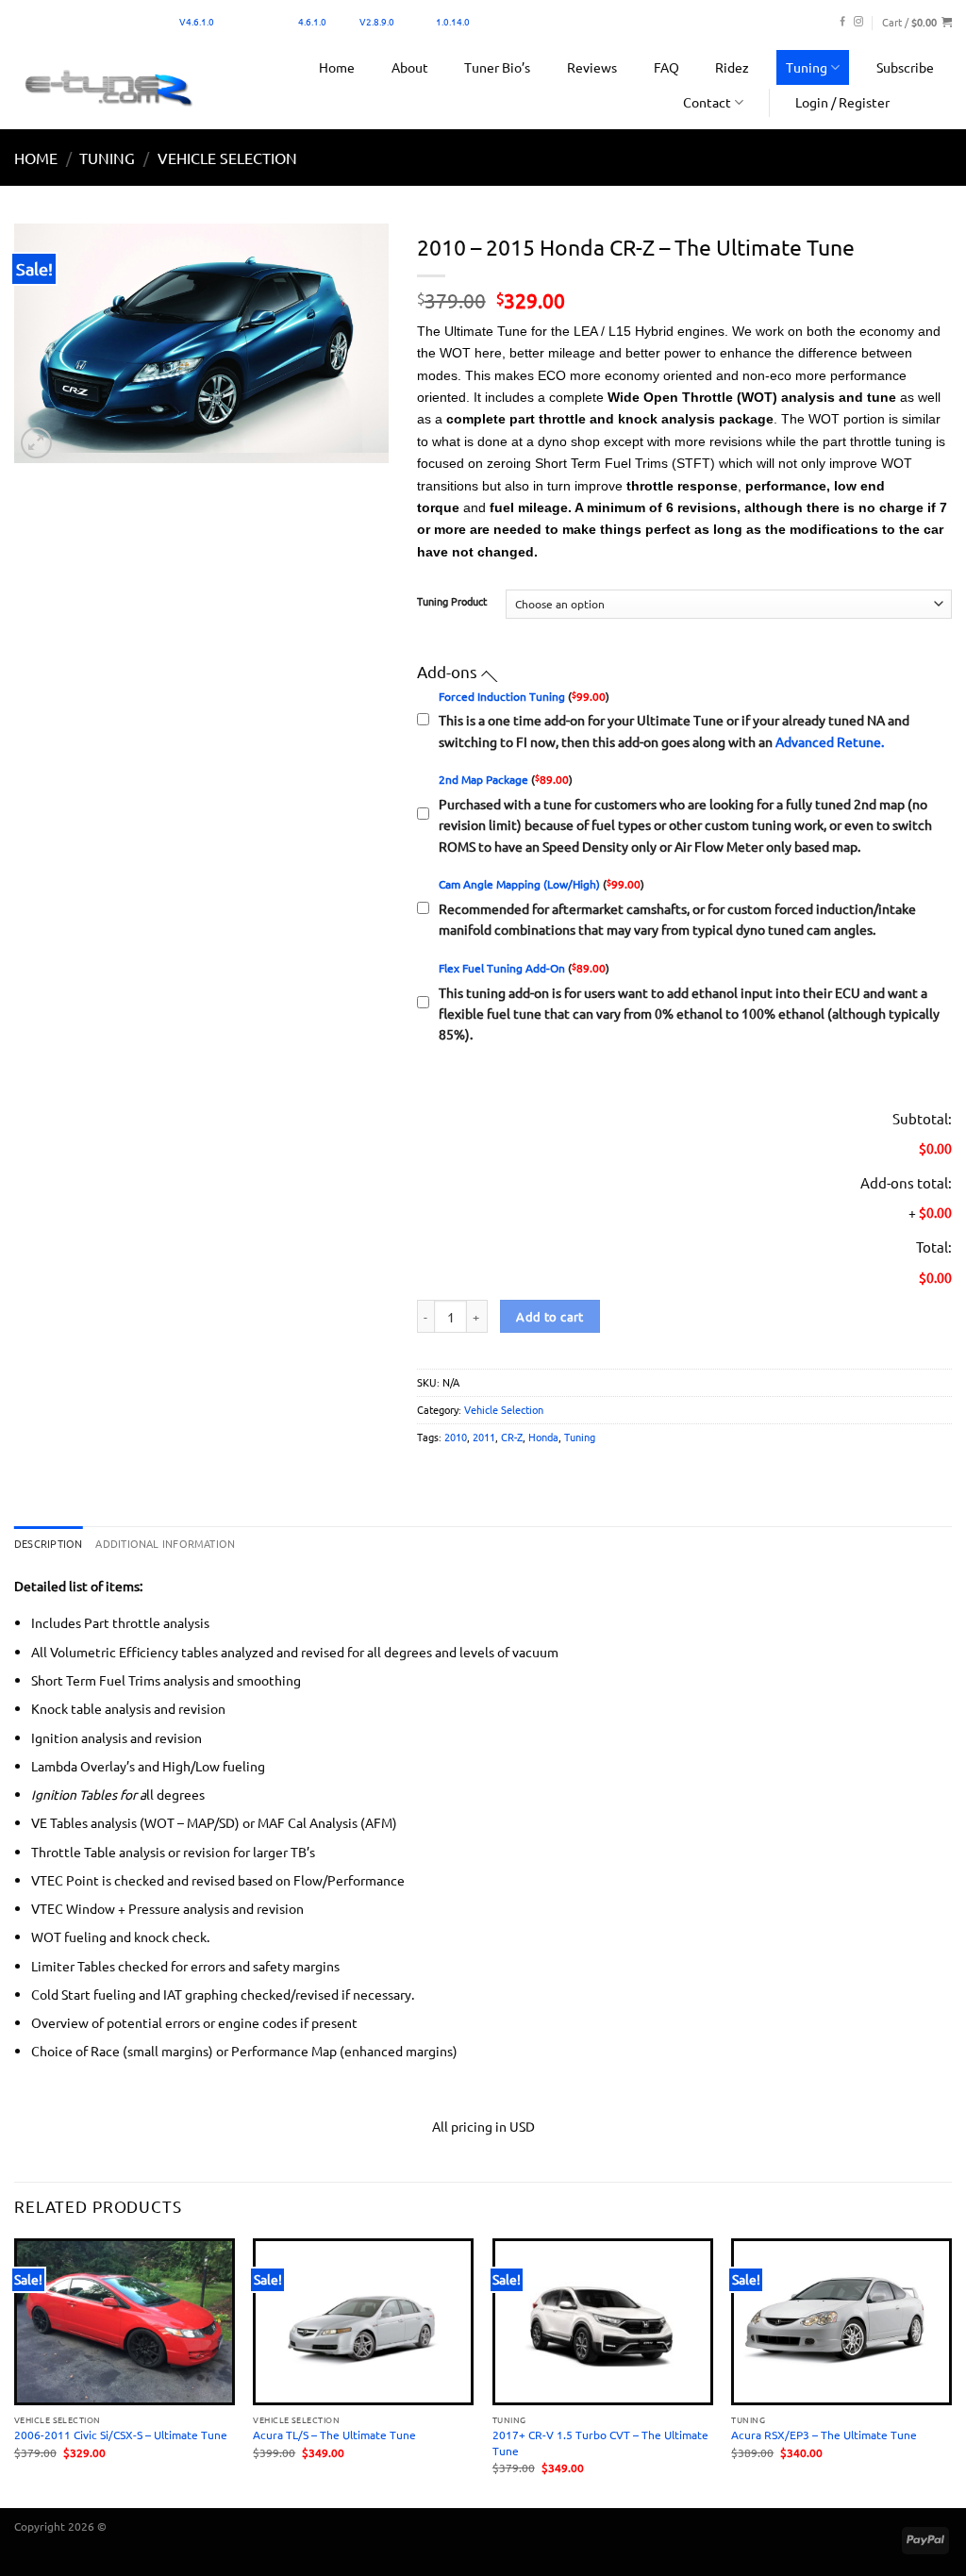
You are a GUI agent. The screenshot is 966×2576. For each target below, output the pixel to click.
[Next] (951, 2371)
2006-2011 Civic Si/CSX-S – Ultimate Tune (121, 2435)
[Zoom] (36, 443)
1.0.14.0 (453, 21)
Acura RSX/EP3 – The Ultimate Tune (824, 2435)
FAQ (666, 67)
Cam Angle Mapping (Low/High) (519, 884)
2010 (456, 1437)
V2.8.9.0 (377, 21)
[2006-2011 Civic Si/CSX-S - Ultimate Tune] (125, 2322)
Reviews (592, 67)
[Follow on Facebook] (842, 22)
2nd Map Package (483, 779)
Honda (543, 1437)
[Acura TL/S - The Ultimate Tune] (363, 2322)
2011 (484, 1437)
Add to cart (550, 1316)
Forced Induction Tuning (502, 696)
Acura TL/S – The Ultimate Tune (334, 2435)
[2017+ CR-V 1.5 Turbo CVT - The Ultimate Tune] (603, 2322)
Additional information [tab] (165, 1543)
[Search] (934, 102)
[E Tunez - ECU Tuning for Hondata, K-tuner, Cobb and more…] (108, 87)
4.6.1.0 (312, 21)
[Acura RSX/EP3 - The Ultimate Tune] (841, 2322)
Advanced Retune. (830, 741)
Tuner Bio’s (497, 67)
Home (337, 67)
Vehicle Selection (227, 158)
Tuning (807, 67)
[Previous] (15, 2371)
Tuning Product (452, 602)
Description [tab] (48, 1543)
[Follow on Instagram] (858, 22)
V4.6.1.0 (197, 21)
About (410, 67)
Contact (707, 102)
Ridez (732, 67)
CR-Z (512, 1437)
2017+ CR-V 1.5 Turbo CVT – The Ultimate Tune (600, 2442)
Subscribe (905, 67)
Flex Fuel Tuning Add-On (502, 968)
